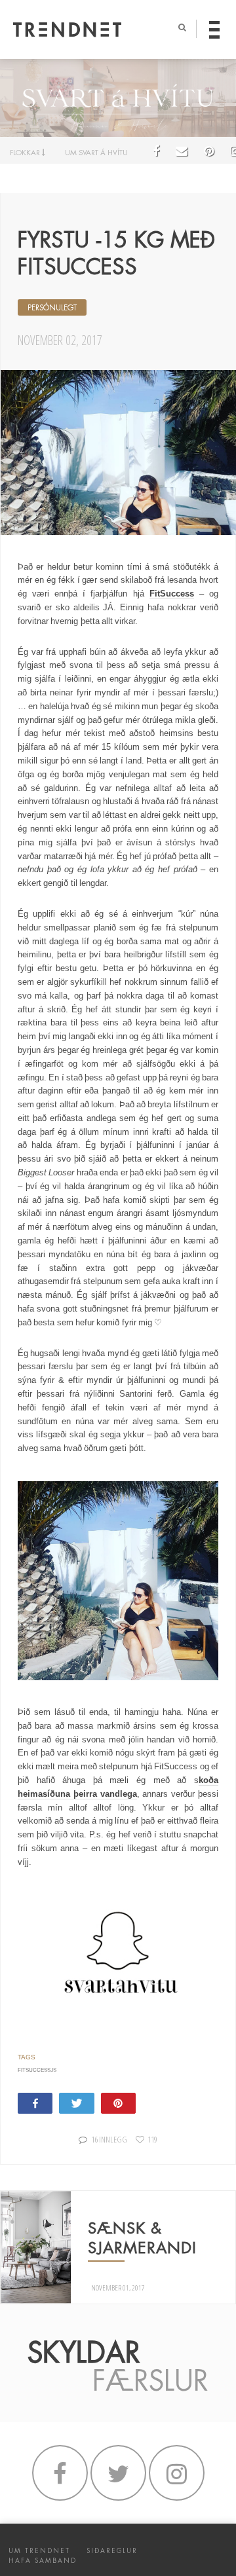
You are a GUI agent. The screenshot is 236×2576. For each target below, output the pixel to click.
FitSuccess (172, 594)
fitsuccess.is (37, 2070)
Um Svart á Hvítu (96, 153)
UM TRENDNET (39, 2551)
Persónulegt (52, 308)
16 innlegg (109, 2139)
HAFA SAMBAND (43, 2561)
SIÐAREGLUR (112, 2551)
